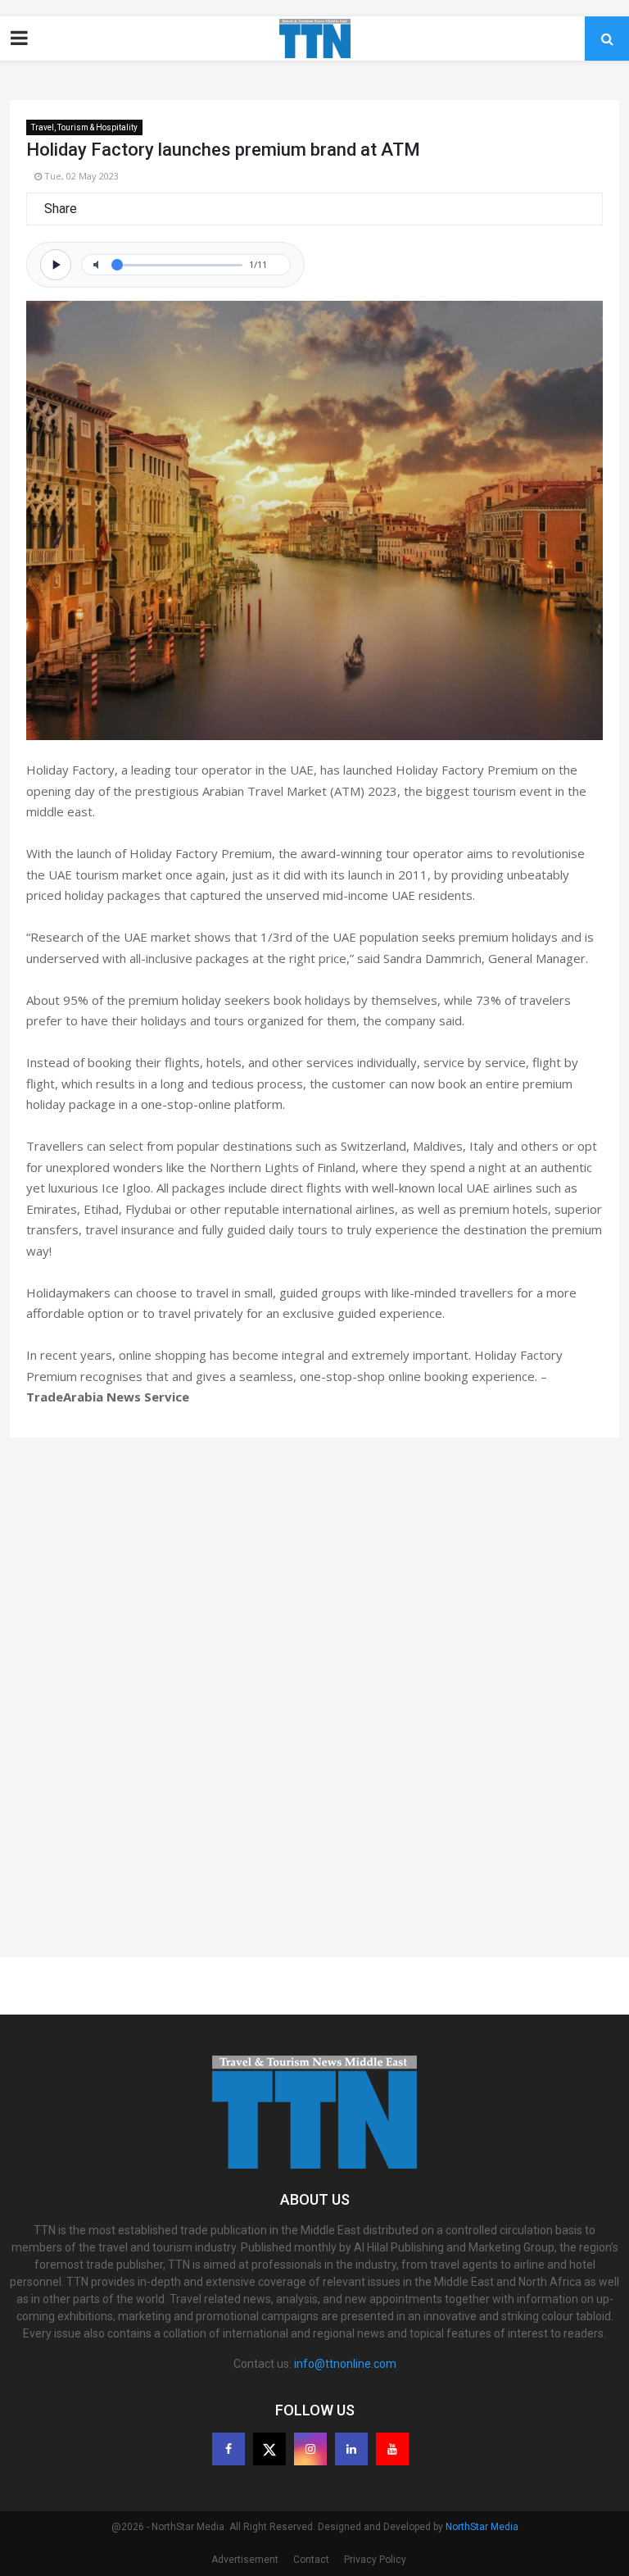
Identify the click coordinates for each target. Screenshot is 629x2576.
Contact (311, 2560)
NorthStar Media (482, 2527)
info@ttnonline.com (345, 2364)
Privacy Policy (375, 2560)
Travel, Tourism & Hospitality (84, 127)
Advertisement (245, 2560)
